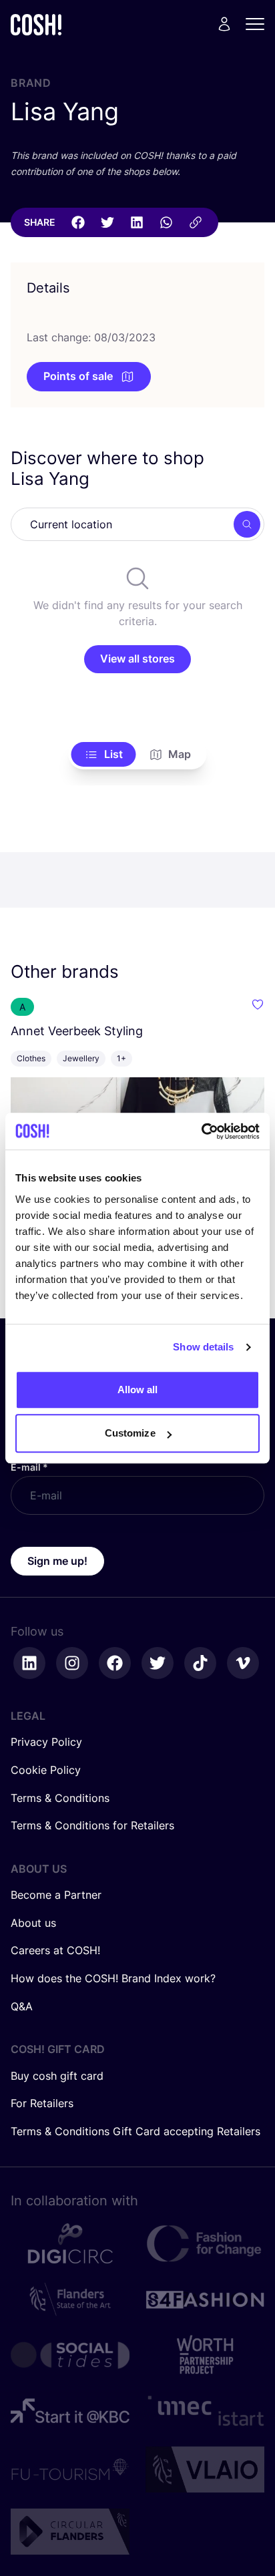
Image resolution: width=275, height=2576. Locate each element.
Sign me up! (57, 1561)
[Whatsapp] (166, 222)
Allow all (138, 1390)
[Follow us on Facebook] (115, 1663)
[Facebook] (78, 222)
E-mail (29, 1467)
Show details (203, 1347)
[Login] (224, 24)
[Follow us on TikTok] (200, 1663)
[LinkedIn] (137, 222)
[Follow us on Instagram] (72, 1663)
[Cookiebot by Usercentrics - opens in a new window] (201, 1131)
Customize (130, 1433)
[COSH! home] (36, 24)
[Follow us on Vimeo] (243, 1663)
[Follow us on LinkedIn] (29, 1663)
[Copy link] (196, 222)
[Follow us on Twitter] (158, 1663)
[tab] (104, 755)
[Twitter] (107, 222)
